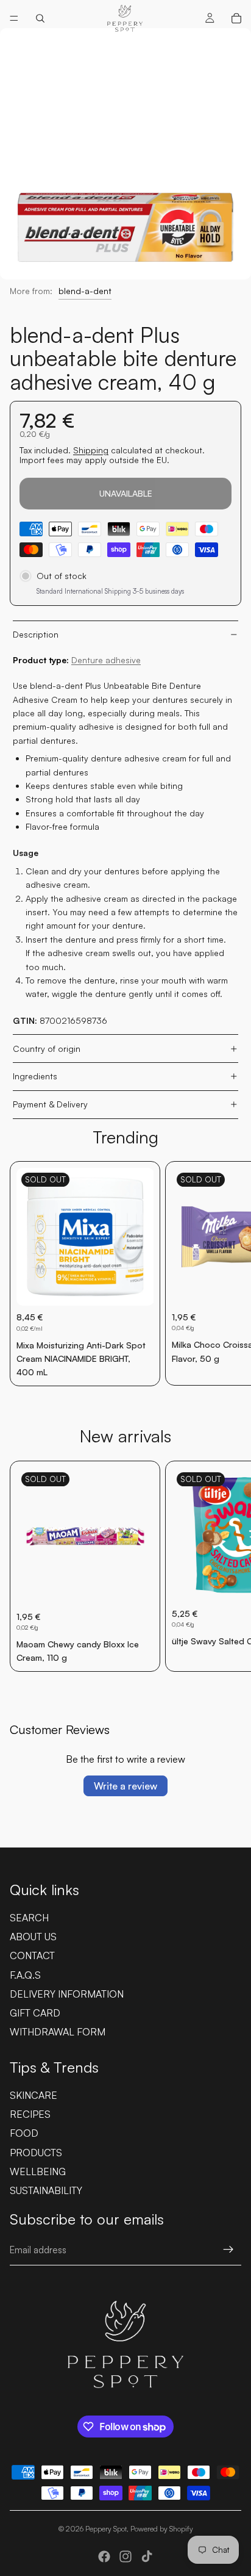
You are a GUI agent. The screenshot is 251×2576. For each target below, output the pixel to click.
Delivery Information (67, 1994)
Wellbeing (38, 2171)
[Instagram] (125, 2556)
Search (29, 1918)
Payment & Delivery (50, 1104)
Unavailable (126, 493)
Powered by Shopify (162, 2529)
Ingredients (35, 1076)
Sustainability (46, 2190)
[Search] (40, 18)
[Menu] (14, 18)
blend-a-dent (85, 291)
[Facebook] (104, 2556)
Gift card (35, 2013)
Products (36, 2153)
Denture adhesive (106, 660)
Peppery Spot (106, 2529)
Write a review (125, 1786)
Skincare (34, 2095)
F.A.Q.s (25, 1975)
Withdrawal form (58, 2032)
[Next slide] (228, 1274)
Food (24, 2133)
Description (36, 634)
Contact (32, 1955)
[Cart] (236, 18)
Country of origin (47, 1049)
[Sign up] (228, 2250)
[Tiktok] (147, 2556)
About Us (33, 1937)
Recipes (30, 2114)
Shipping (91, 450)
